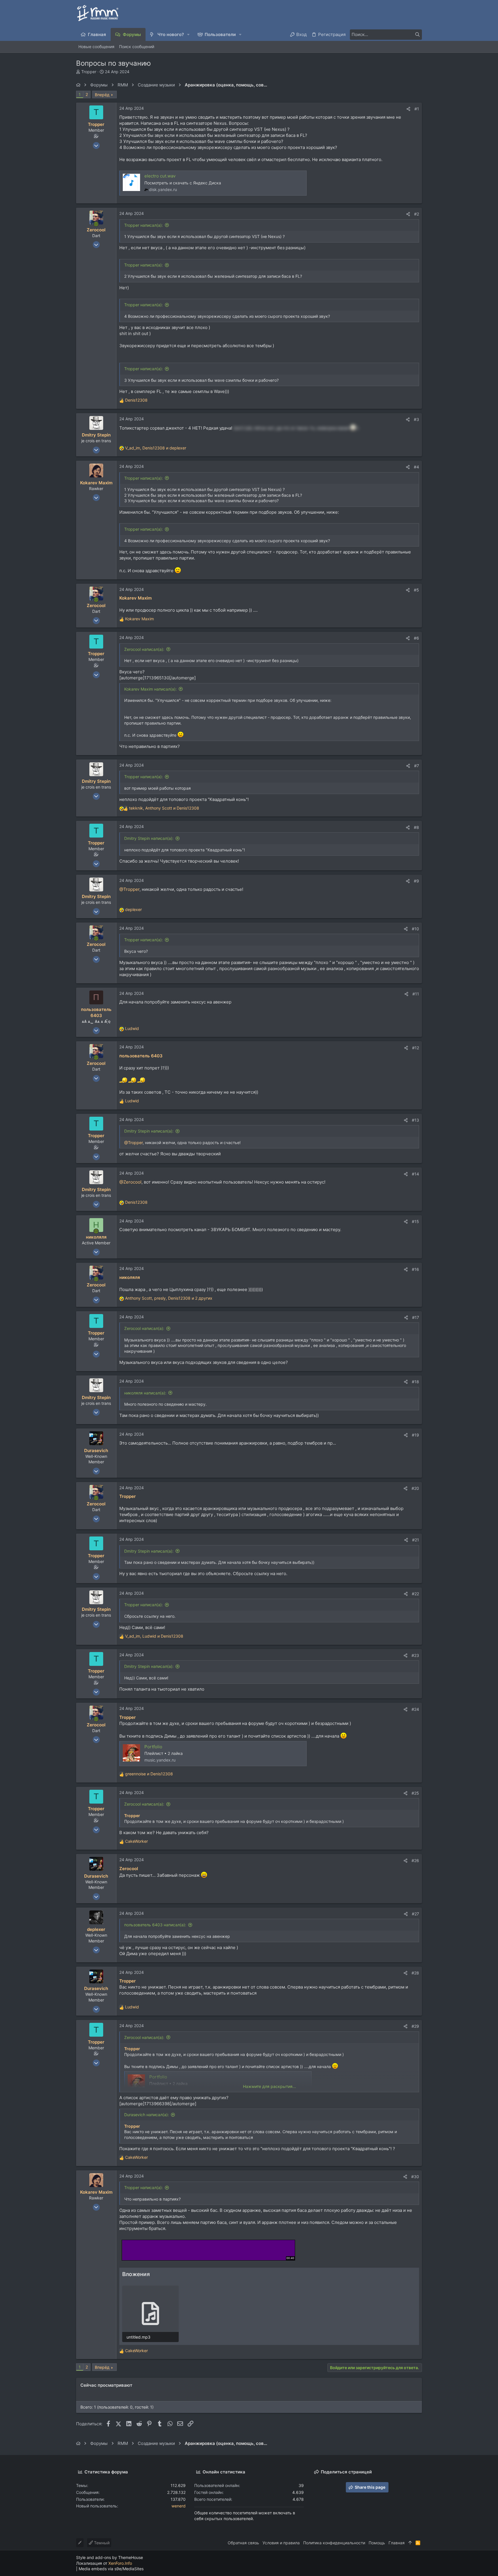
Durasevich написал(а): (147, 2115)
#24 (415, 1709)
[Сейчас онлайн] (96, 224)
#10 (415, 929)
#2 (417, 214)
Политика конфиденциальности (334, 2543)
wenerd (179, 2506)
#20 (415, 1488)
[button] (189, 34)
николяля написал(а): (145, 1393)
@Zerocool (130, 1182)
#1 (417, 109)
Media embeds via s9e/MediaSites (111, 2569)
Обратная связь (243, 2543)
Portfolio (153, 1747)
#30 (415, 2177)
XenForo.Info (120, 2563)
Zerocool (129, 1869)
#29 (415, 2026)
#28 (415, 1973)
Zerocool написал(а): (144, 649)
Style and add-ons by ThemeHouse (110, 2557)
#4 (416, 467)
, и (156, 448)
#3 (416, 419)
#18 (415, 1382)
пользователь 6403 (141, 1056)
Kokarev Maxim (135, 598)
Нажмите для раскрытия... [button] (269, 2086)
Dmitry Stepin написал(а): (149, 838)
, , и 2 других (169, 1298)
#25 (415, 1793)
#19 (415, 1435)
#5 (416, 590)
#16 (415, 1269)
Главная (397, 2543)
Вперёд (102, 95)
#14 (415, 1174)
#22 (415, 1594)
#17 (416, 1317)
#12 (416, 1048)
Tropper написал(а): (144, 225)
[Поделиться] (408, 109)
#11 (416, 994)
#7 (417, 766)
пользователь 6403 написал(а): (155, 1925)
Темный (101, 2543)
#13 (415, 1120)
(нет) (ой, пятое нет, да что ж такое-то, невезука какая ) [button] (296, 428)
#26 (415, 1860)
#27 (415, 1914)
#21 (416, 1540)
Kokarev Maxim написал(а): (150, 689)
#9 (416, 881)
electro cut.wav (160, 176)
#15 (415, 1221)
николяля (130, 1277)
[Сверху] (410, 2543)
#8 (416, 827)
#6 (416, 638)
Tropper (89, 72)
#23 (415, 1655)
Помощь (377, 2543)
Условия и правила (281, 2543)
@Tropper (129, 889)
